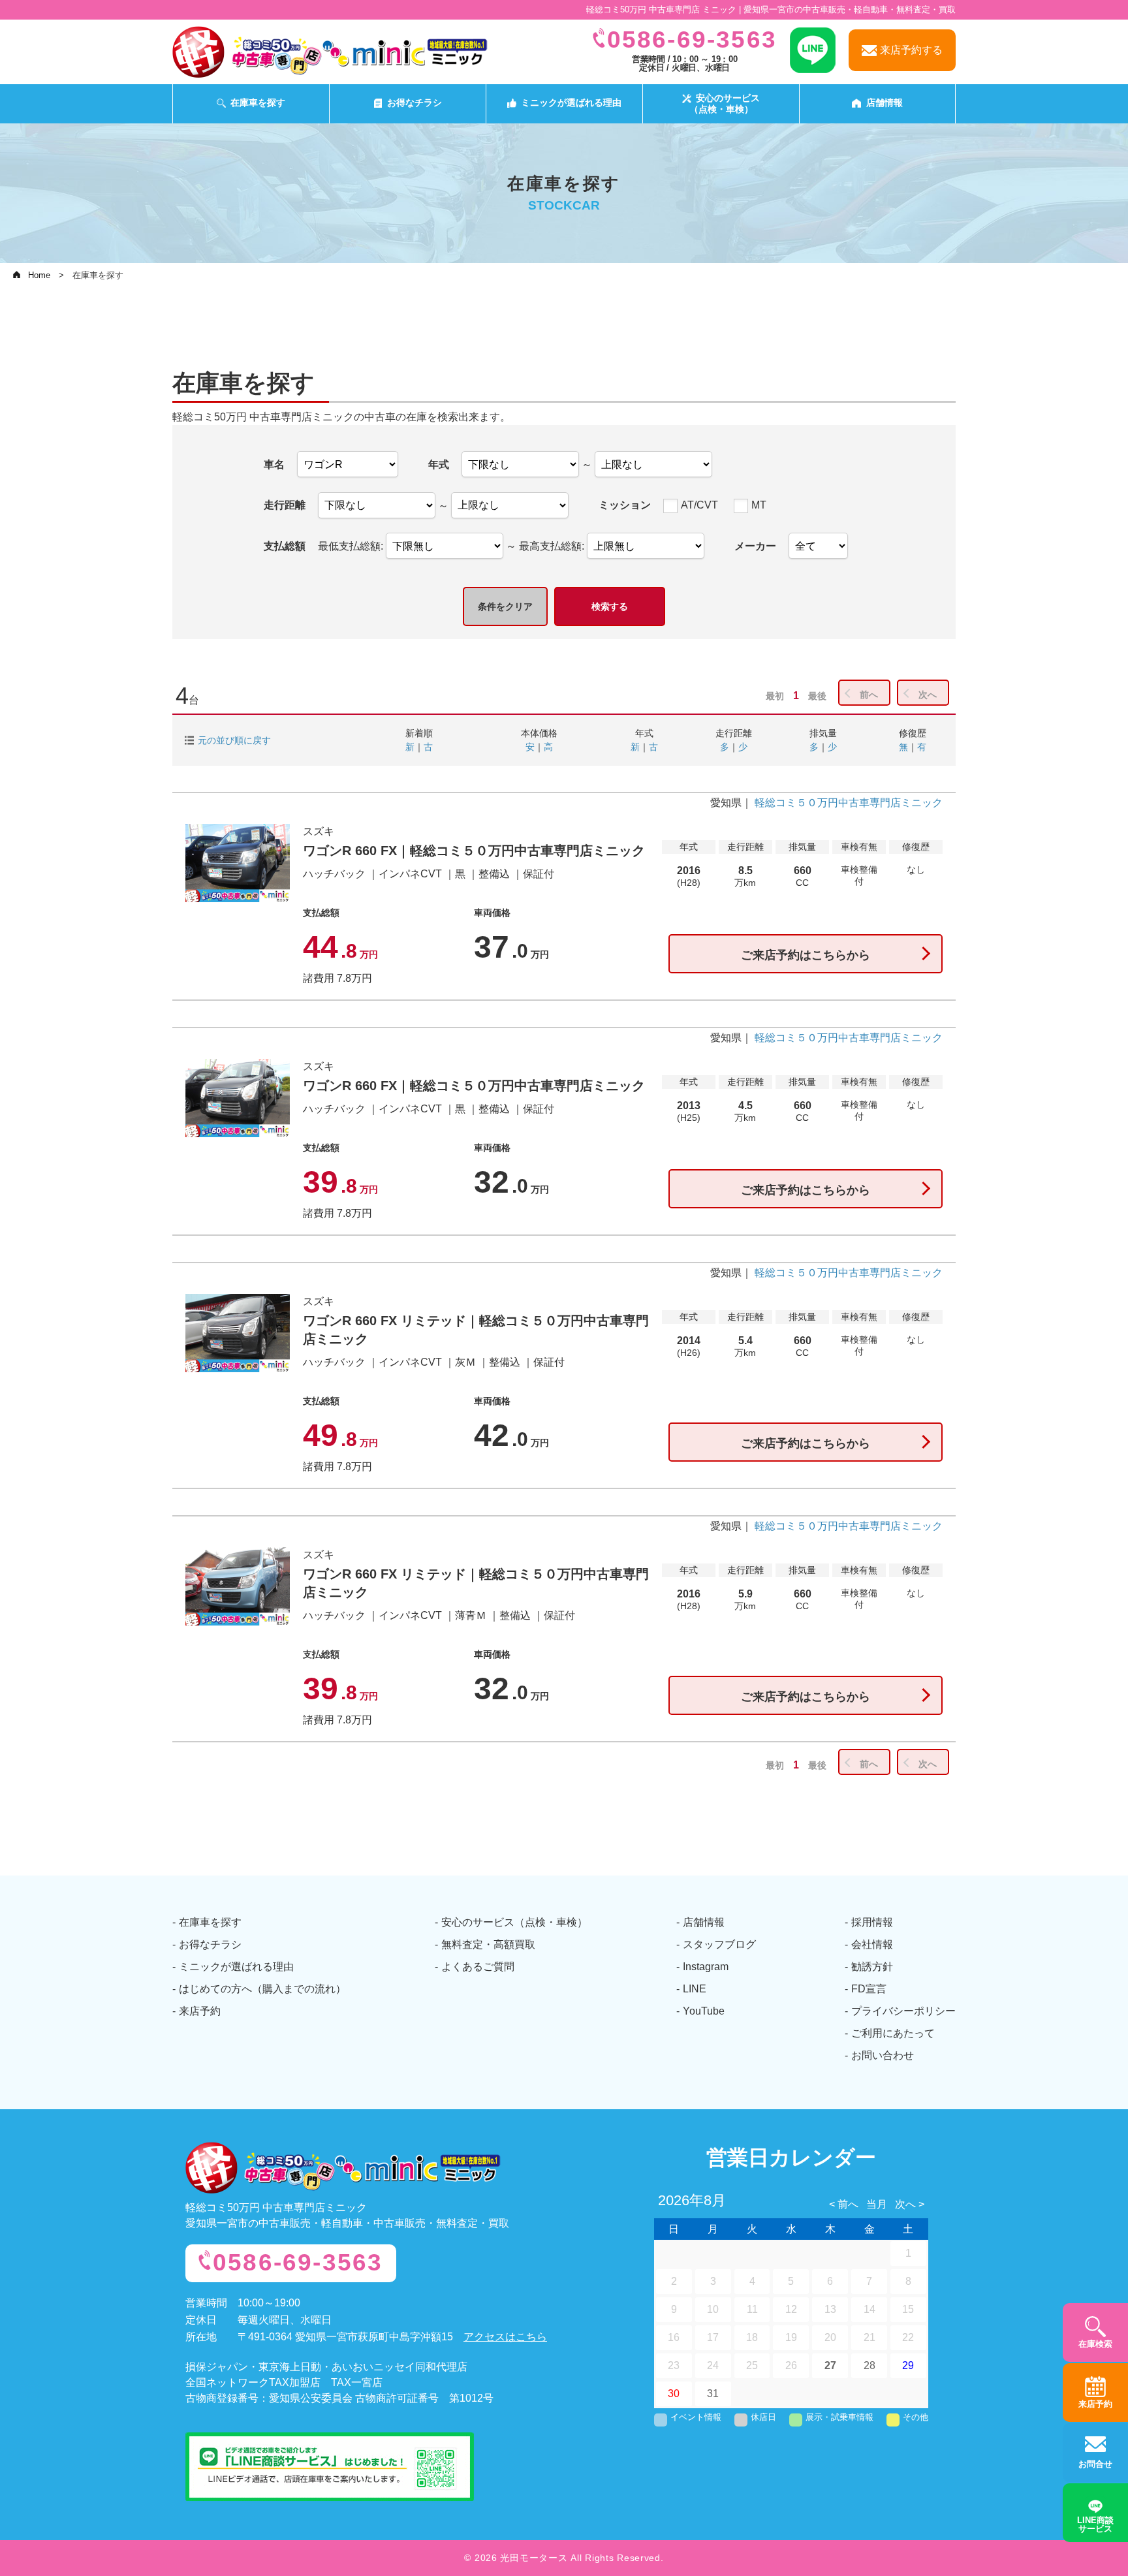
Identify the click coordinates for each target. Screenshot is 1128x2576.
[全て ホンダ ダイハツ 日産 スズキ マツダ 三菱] (818, 546)
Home (39, 275)
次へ (928, 695)
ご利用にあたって (893, 2033)
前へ (869, 695)
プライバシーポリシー (903, 2011)
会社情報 (872, 1944)
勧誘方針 (872, 1967)
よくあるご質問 (478, 1967)
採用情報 (872, 1922)
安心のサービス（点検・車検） (725, 103)
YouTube (704, 2011)
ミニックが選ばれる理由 (571, 102)
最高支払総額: (553, 546)
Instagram (706, 1967)
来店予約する (911, 50)
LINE (695, 1989)
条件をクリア (505, 606)
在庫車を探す (258, 102)
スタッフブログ (719, 1944)
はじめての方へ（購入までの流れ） (262, 1989)
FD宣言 (869, 1989)
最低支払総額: (352, 546)
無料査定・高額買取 (488, 1944)
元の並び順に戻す (234, 740)
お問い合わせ (883, 2055)
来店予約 (200, 2011)
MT (759, 505)
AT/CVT (699, 505)
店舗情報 (885, 102)
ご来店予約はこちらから (806, 955)
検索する (610, 606)
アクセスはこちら (505, 2337)
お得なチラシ (415, 102)
